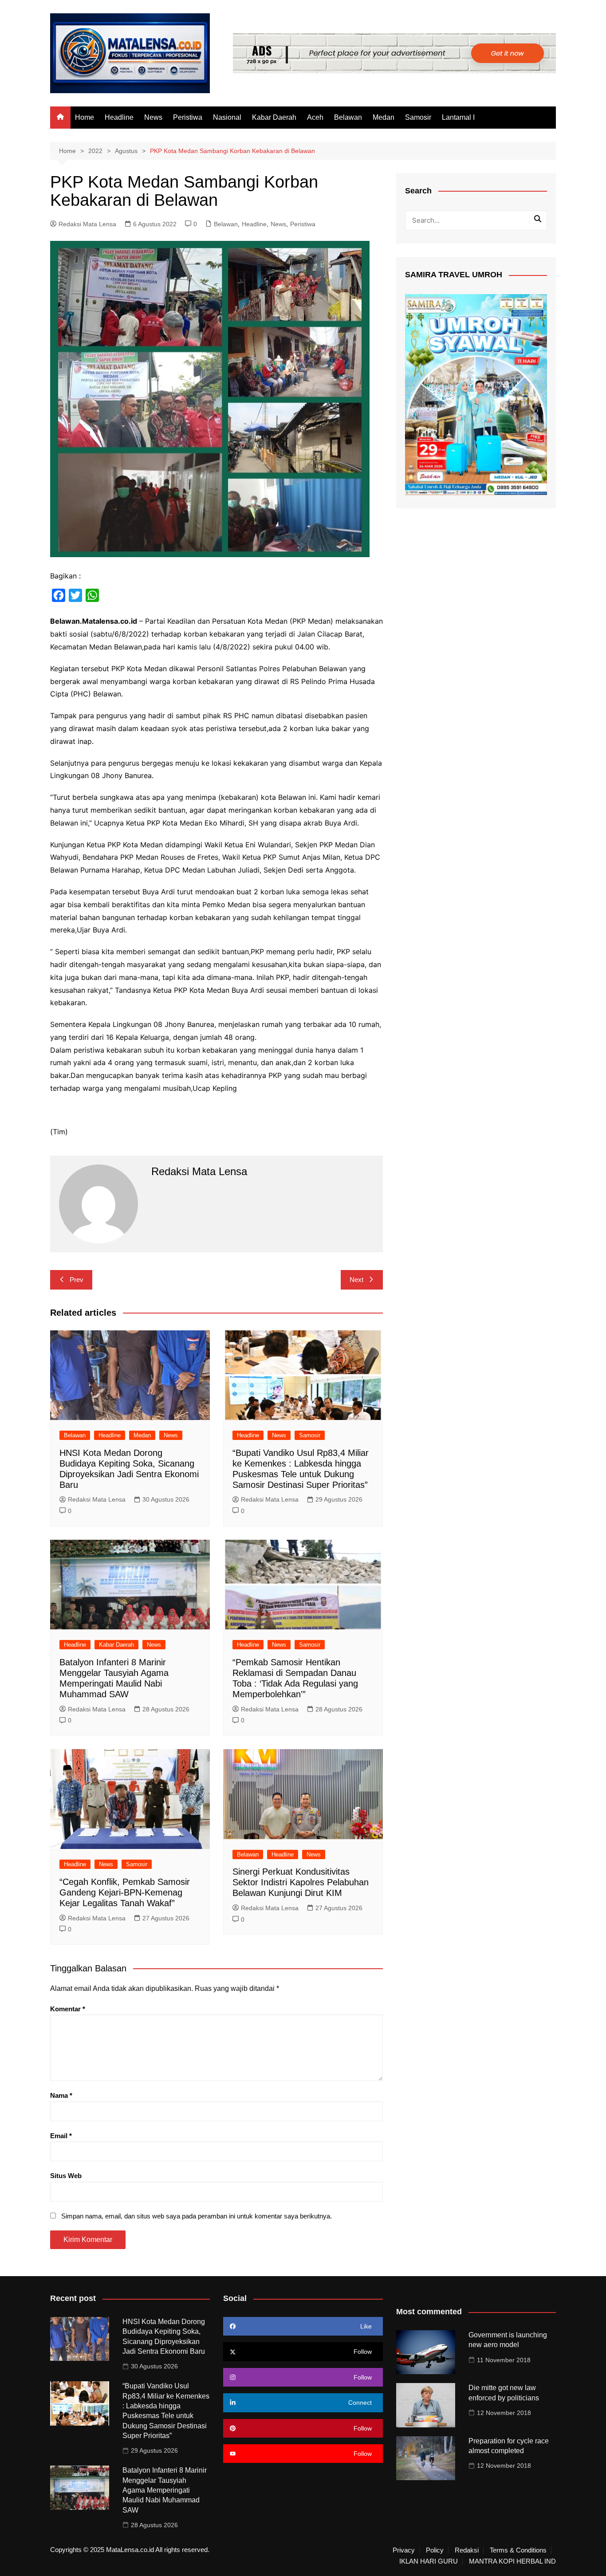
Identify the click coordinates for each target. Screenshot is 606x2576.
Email (61, 2136)
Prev (77, 1280)
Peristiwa (188, 117)
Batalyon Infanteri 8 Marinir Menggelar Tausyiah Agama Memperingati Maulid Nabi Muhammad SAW (165, 2490)
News (153, 117)
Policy (435, 2550)
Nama (61, 2095)
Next (356, 1280)
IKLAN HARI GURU (429, 2561)
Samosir (418, 117)
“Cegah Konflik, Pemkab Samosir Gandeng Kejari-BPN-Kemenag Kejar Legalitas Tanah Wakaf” (125, 1892)
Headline (119, 117)
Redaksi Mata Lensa (87, 224)
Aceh (315, 117)
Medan (384, 117)
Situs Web (66, 2176)
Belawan (348, 117)
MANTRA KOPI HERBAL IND (512, 2561)
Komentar (68, 2009)
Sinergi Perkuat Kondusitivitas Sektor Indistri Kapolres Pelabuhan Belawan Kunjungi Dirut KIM (301, 1882)
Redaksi (467, 2550)
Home (85, 117)
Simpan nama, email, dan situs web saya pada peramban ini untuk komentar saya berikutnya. (197, 2216)
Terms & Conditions (518, 2550)
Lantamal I (458, 117)
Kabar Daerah (274, 117)
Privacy (404, 2550)
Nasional (227, 117)
